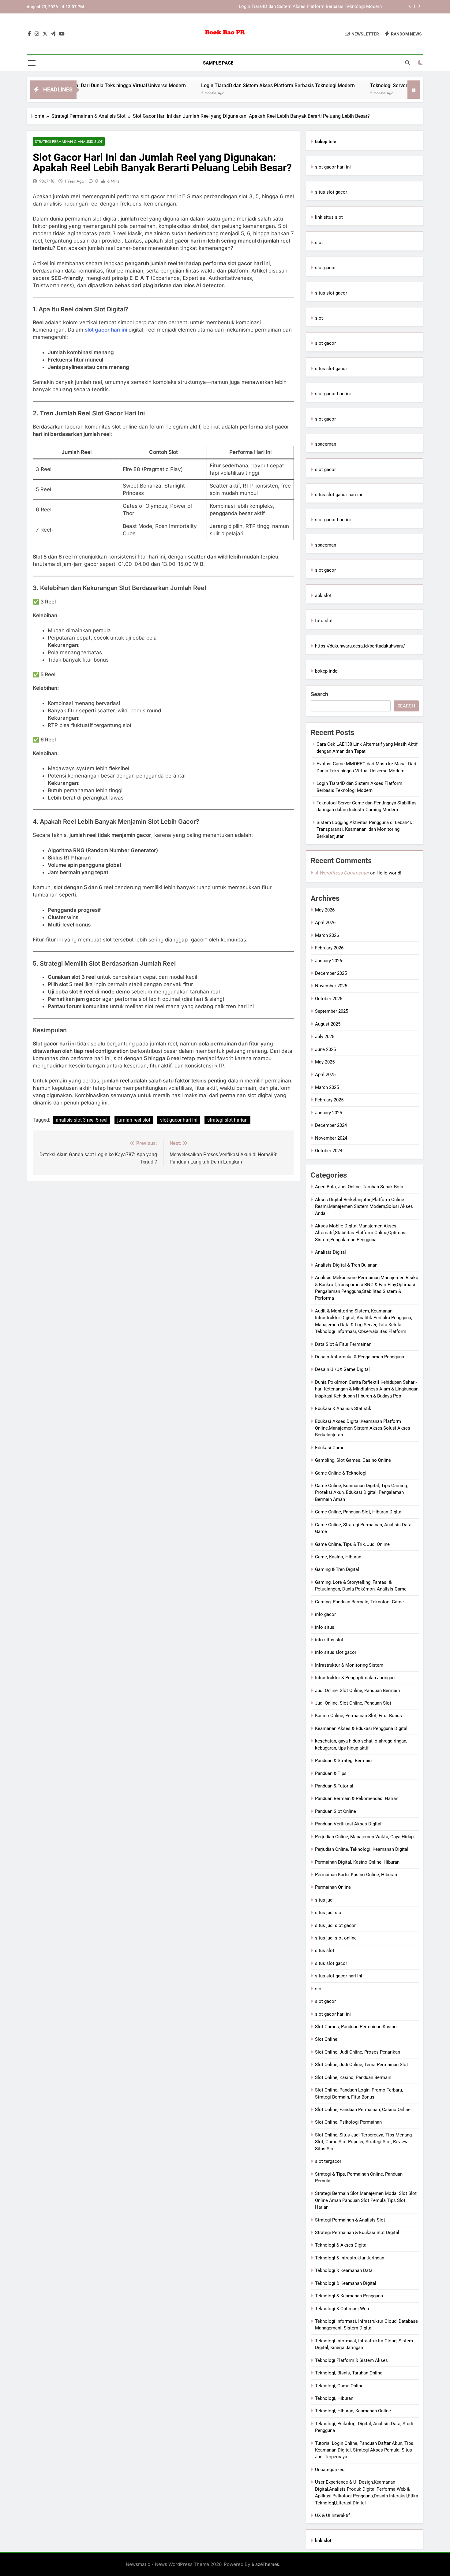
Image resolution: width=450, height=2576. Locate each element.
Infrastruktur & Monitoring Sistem (349, 1665)
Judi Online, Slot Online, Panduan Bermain (357, 1691)
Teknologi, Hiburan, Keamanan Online (353, 2411)
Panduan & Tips (331, 1773)
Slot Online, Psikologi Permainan (348, 2122)
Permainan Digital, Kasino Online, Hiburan (357, 1862)
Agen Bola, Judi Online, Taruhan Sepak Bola (359, 1187)
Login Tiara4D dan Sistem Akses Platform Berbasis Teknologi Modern (212, 85)
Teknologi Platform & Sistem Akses (351, 2360)
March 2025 (327, 1087)
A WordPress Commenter (342, 873)
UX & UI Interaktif (332, 2515)
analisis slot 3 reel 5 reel (82, 1120)
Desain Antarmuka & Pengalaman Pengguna (360, 1357)
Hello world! (389, 873)
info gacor (325, 1614)
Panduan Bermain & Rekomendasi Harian (357, 1798)
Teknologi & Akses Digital (341, 2245)
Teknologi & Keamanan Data (344, 2270)
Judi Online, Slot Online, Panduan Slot (353, 1703)
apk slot (323, 596)
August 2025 (328, 1024)
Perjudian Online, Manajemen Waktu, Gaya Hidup (364, 1837)
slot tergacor (328, 2161)
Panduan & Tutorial (334, 1786)
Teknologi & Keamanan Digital (346, 2283)
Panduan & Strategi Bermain (343, 1761)
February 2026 (329, 948)
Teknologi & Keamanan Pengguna (349, 2296)
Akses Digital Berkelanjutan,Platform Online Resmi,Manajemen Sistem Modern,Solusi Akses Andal (364, 1206)
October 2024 (329, 1151)
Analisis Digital (330, 1252)
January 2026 (328, 961)
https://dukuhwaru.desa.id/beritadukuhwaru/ (360, 646)
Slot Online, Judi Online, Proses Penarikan (358, 2052)
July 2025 (325, 1037)
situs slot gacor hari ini (339, 495)
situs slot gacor (331, 192)
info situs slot (329, 1640)
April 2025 (325, 1075)
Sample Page (218, 63)
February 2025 (329, 1100)
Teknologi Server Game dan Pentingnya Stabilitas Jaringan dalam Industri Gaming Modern (290, 7)
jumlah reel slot (134, 1120)
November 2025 (331, 986)
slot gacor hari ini (106, 330)
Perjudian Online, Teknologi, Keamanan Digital (362, 1849)
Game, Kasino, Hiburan (338, 1557)
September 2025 (332, 1011)
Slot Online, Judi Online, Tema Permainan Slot (362, 2065)
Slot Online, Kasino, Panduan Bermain (353, 2077)
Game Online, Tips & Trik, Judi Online (352, 1544)
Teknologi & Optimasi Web (342, 2309)
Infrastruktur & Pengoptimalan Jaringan (355, 1678)
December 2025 (331, 973)
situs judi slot (329, 1913)
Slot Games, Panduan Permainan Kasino (356, 2027)
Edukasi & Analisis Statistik (343, 1409)
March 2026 (327, 935)
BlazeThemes (265, 2564)
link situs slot (329, 217)
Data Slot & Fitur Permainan (343, 1344)
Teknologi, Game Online (339, 2386)
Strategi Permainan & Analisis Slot (69, 141)
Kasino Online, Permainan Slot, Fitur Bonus (358, 1716)
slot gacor (325, 268)
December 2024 (331, 1125)
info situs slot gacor (336, 1652)
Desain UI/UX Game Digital (342, 1369)
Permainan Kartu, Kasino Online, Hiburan (356, 1875)
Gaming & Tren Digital (337, 1569)
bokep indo (326, 671)
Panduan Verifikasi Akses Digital (348, 1824)
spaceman (326, 444)
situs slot (325, 1951)
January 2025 (328, 1113)
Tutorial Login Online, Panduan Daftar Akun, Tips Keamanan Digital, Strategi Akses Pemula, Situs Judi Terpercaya (364, 2450)
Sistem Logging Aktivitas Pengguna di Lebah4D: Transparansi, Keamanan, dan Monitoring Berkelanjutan (365, 829)
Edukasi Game (330, 1448)
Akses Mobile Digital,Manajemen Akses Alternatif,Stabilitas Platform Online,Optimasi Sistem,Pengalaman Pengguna (361, 1233)
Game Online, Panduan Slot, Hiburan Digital (359, 1512)
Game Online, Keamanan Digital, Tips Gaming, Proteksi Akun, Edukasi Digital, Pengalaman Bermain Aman (361, 1492)
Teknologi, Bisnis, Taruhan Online (349, 2373)
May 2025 (325, 1062)
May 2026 (325, 910)
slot (319, 243)
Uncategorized (330, 2470)
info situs (325, 1627)
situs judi (324, 1900)
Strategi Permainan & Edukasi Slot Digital (357, 2233)
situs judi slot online (336, 1938)
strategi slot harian (227, 1120)
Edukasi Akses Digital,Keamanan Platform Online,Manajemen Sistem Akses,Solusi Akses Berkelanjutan (363, 1428)
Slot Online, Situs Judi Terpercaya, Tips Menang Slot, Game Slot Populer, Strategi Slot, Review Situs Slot (363, 2142)
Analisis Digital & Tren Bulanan (346, 1265)
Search (319, 694)
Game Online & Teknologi (341, 1473)
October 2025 (329, 999)
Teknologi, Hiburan (334, 2398)
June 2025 (325, 1049)
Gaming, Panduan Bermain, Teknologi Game (359, 1602)
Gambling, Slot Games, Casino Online (353, 1460)
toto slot (324, 621)
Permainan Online (333, 1887)
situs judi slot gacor (335, 1925)
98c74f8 (47, 181)
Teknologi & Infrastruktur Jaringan (350, 2258)
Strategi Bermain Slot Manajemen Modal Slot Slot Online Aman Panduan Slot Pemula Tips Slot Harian (366, 2200)
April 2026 (325, 922)
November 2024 (331, 1138)
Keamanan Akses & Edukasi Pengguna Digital (361, 1728)
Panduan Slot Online (336, 1811)
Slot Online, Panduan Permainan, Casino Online (363, 2110)
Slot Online (326, 2039)
